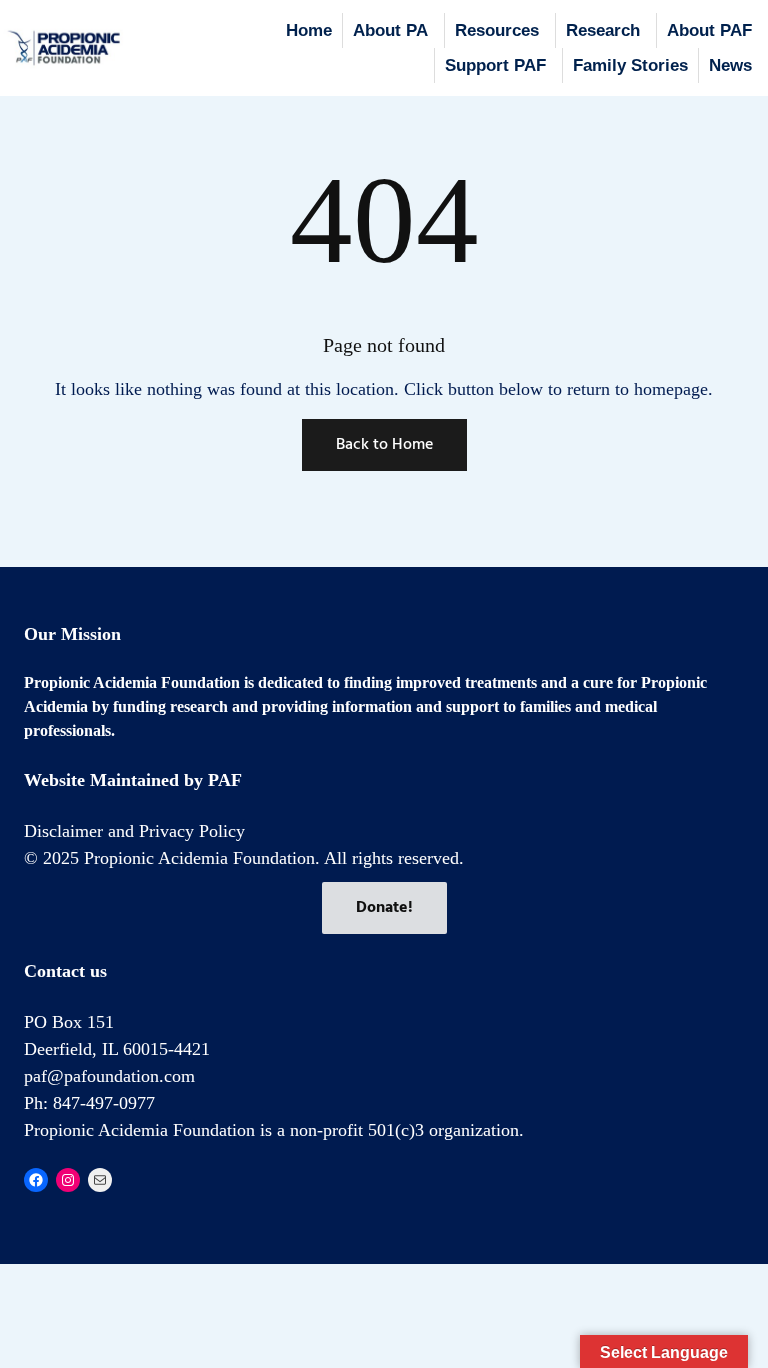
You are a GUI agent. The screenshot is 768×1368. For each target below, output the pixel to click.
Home (309, 30)
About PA (390, 30)
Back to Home (384, 445)
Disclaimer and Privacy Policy (134, 831)
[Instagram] (68, 1180)
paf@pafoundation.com (109, 1076)
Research (603, 30)
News (730, 65)
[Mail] (100, 1180)
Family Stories (630, 65)
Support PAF (495, 65)
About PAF (709, 30)
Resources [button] (497, 30)
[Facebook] (36, 1180)
